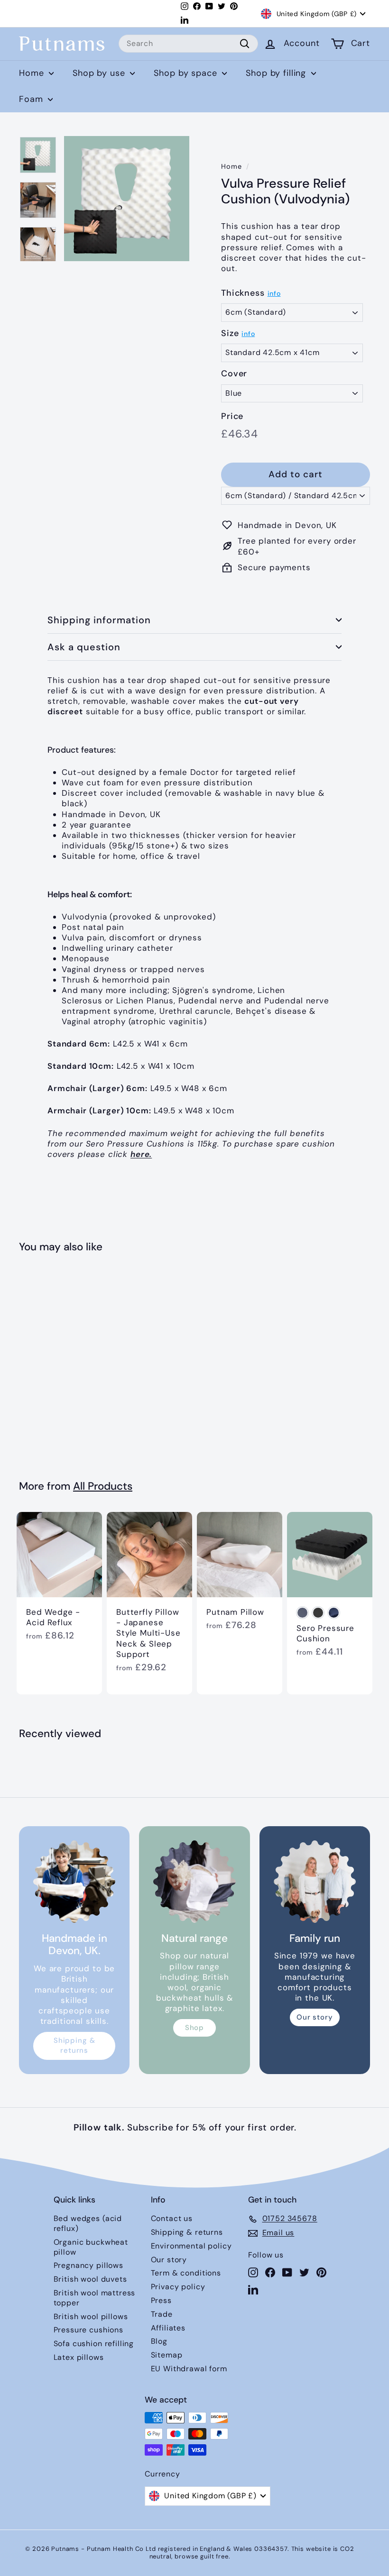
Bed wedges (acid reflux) (88, 2223)
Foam (32, 99)
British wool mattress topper (95, 2298)
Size (230, 333)
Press (161, 2300)
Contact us (172, 2218)
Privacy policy (178, 2287)
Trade (162, 2314)
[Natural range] (194, 1881)
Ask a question (84, 647)
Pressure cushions (88, 2330)
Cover (234, 374)
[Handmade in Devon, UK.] (74, 1881)
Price (232, 416)
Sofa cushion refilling (94, 2344)
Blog (159, 2341)
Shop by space (187, 73)
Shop (194, 2028)
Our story (315, 2017)
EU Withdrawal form (189, 2369)
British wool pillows (91, 2317)
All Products (103, 1486)
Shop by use (100, 73)
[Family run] (315, 1881)
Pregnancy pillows (88, 2265)
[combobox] (188, 44)
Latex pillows (79, 2357)
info (274, 293)
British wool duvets (90, 2279)
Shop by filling (277, 73)
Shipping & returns (74, 2045)
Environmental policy (191, 2246)
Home (33, 73)
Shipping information (99, 620)
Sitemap (167, 2355)
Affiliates (168, 2328)
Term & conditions (186, 2273)
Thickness (243, 293)
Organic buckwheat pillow (91, 2247)
